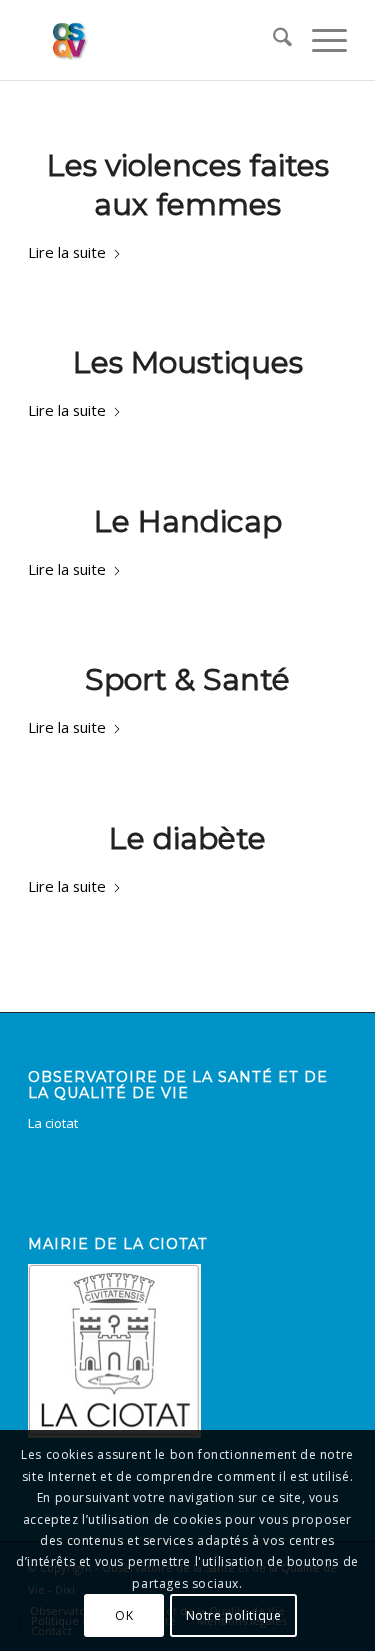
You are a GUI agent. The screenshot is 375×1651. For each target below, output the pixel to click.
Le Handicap (188, 521)
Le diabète (187, 838)
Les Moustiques (188, 362)
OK (124, 1615)
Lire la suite (67, 252)
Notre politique (234, 1615)
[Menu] (319, 40)
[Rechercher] (272, 40)
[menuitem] (272, 40)
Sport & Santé (187, 679)
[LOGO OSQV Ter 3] (155, 40)
